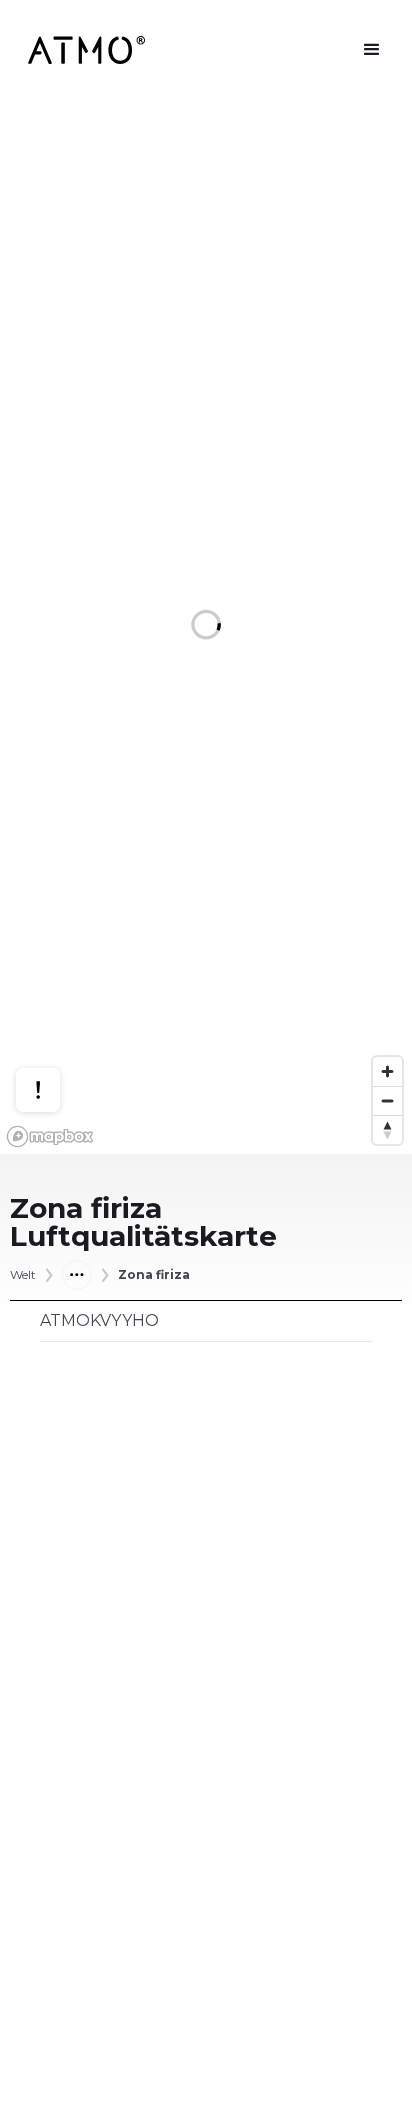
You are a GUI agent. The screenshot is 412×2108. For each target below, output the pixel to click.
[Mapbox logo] (50, 1136)
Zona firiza (154, 1275)
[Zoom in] (387, 1071)
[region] (206, 627)
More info (57, 1013)
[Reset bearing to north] (387, 1129)
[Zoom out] (387, 1100)
